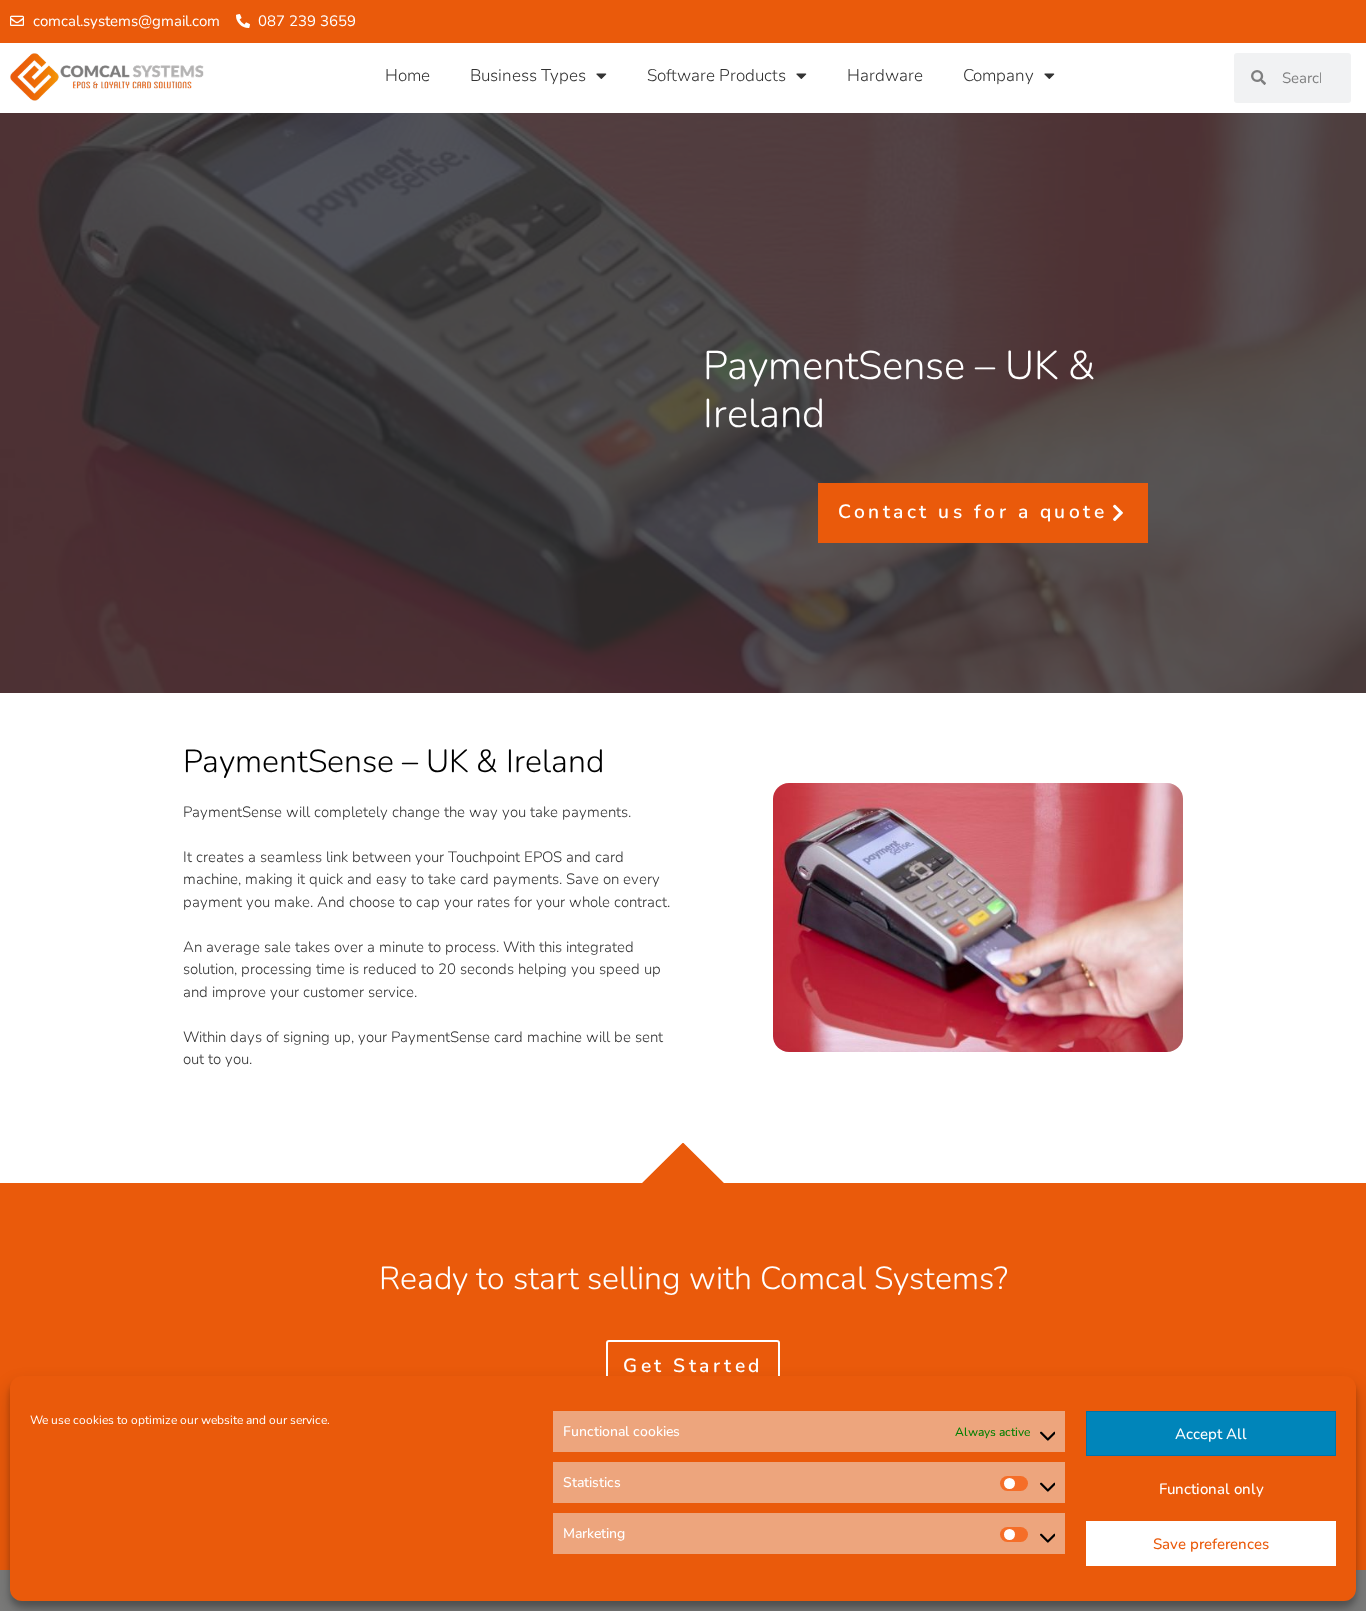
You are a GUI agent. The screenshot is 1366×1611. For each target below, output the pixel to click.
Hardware (885, 75)
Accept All (1211, 1434)
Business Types (528, 75)
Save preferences (1211, 1544)
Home (407, 75)
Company (998, 75)
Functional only (1211, 1489)
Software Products (716, 75)
